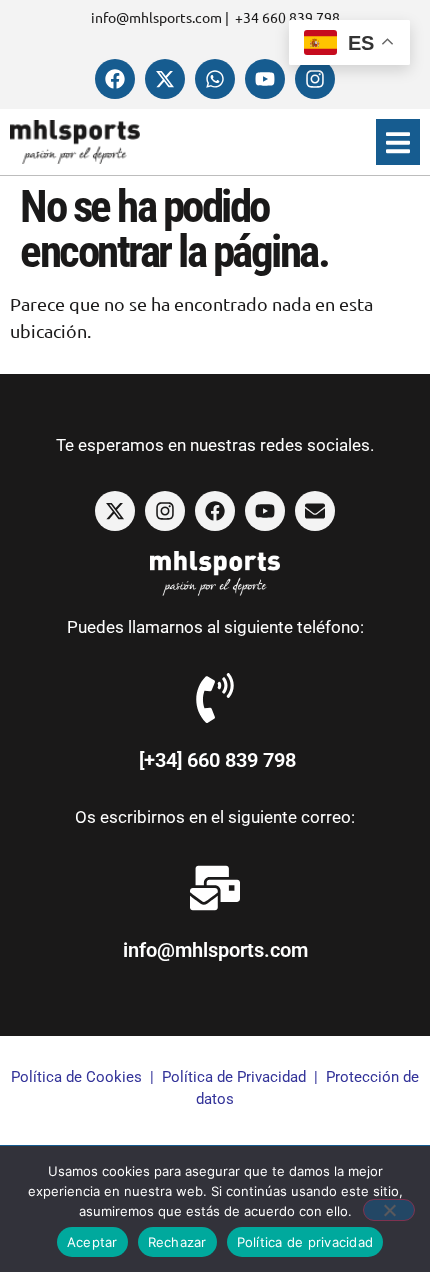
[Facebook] (115, 79)
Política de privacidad (305, 1242)
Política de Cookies (76, 1077)
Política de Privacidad (234, 1077)
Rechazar (177, 1242)
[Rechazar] (389, 1210)
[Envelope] (315, 511)
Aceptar (92, 1242)
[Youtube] (265, 79)
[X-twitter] (165, 79)
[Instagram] (315, 79)
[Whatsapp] (215, 79)
